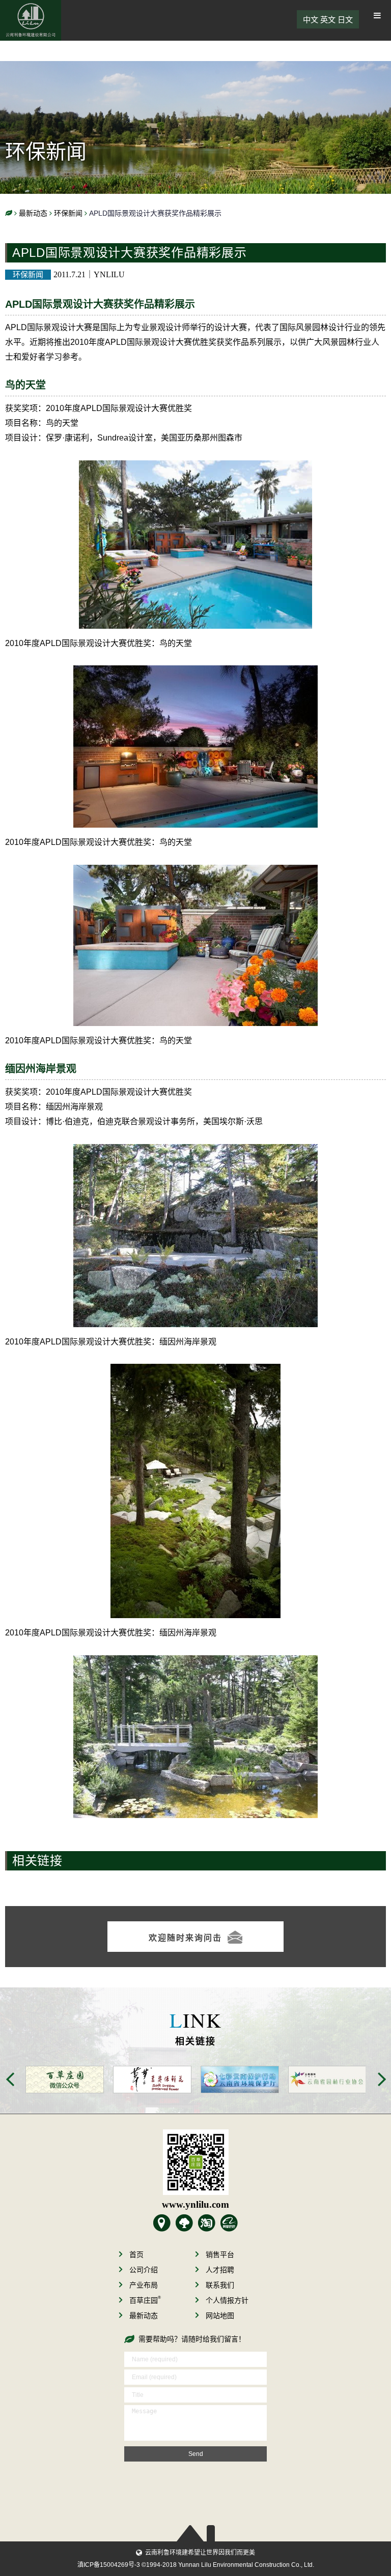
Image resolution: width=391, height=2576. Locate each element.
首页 (136, 2255)
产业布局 (144, 2285)
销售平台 (220, 2255)
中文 (311, 20)
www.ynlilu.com (195, 2204)
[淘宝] (207, 2223)
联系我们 (220, 2285)
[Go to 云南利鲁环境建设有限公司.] (9, 213)
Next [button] (382, 2079)
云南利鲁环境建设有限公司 (31, 20)
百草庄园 (145, 2300)
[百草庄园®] (184, 2223)
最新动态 (144, 2316)
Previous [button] (10, 2079)
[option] (60, 2080)
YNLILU (109, 274)
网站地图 (220, 2316)
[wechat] (195, 2162)
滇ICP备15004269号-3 (109, 2565)
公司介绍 (144, 2270)
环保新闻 (28, 274)
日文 (345, 20)
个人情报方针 (227, 2300)
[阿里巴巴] (229, 2223)
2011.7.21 (69, 274)
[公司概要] (162, 2223)
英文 (328, 20)
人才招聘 (220, 2270)
